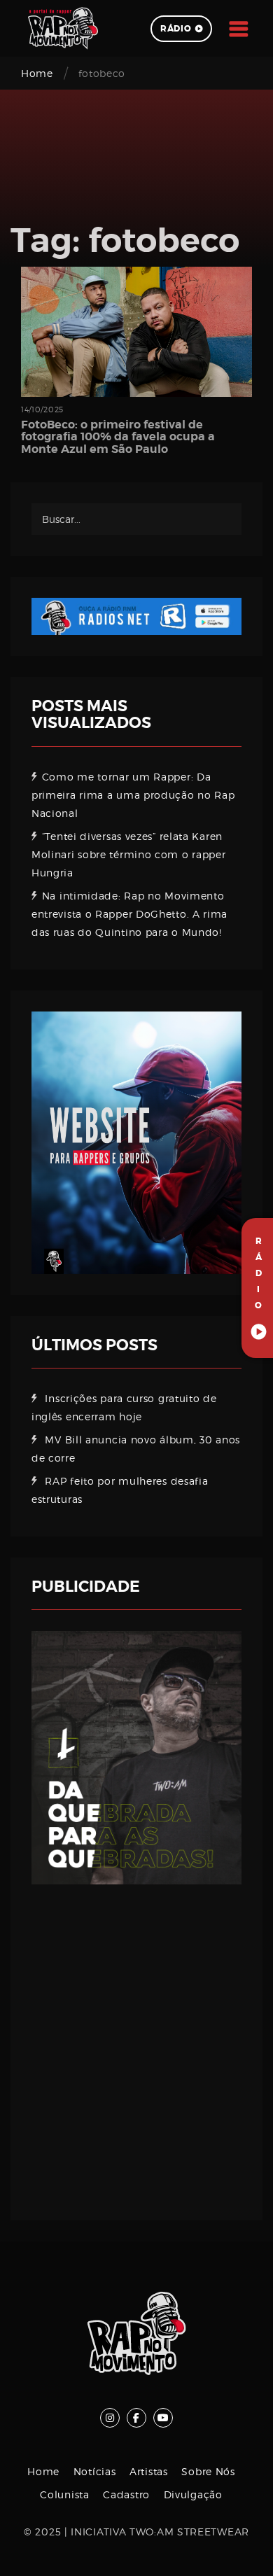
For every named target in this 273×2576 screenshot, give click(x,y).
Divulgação (193, 2494)
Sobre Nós (208, 2471)
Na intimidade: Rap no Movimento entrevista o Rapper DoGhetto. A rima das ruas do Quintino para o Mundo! (129, 914)
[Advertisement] (136, 2042)
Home (37, 73)
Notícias (95, 2471)
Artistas (149, 2471)
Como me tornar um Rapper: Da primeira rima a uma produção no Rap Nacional (133, 795)
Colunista (64, 2494)
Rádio (176, 29)
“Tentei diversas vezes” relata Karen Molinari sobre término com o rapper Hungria (129, 854)
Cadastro (126, 2494)
